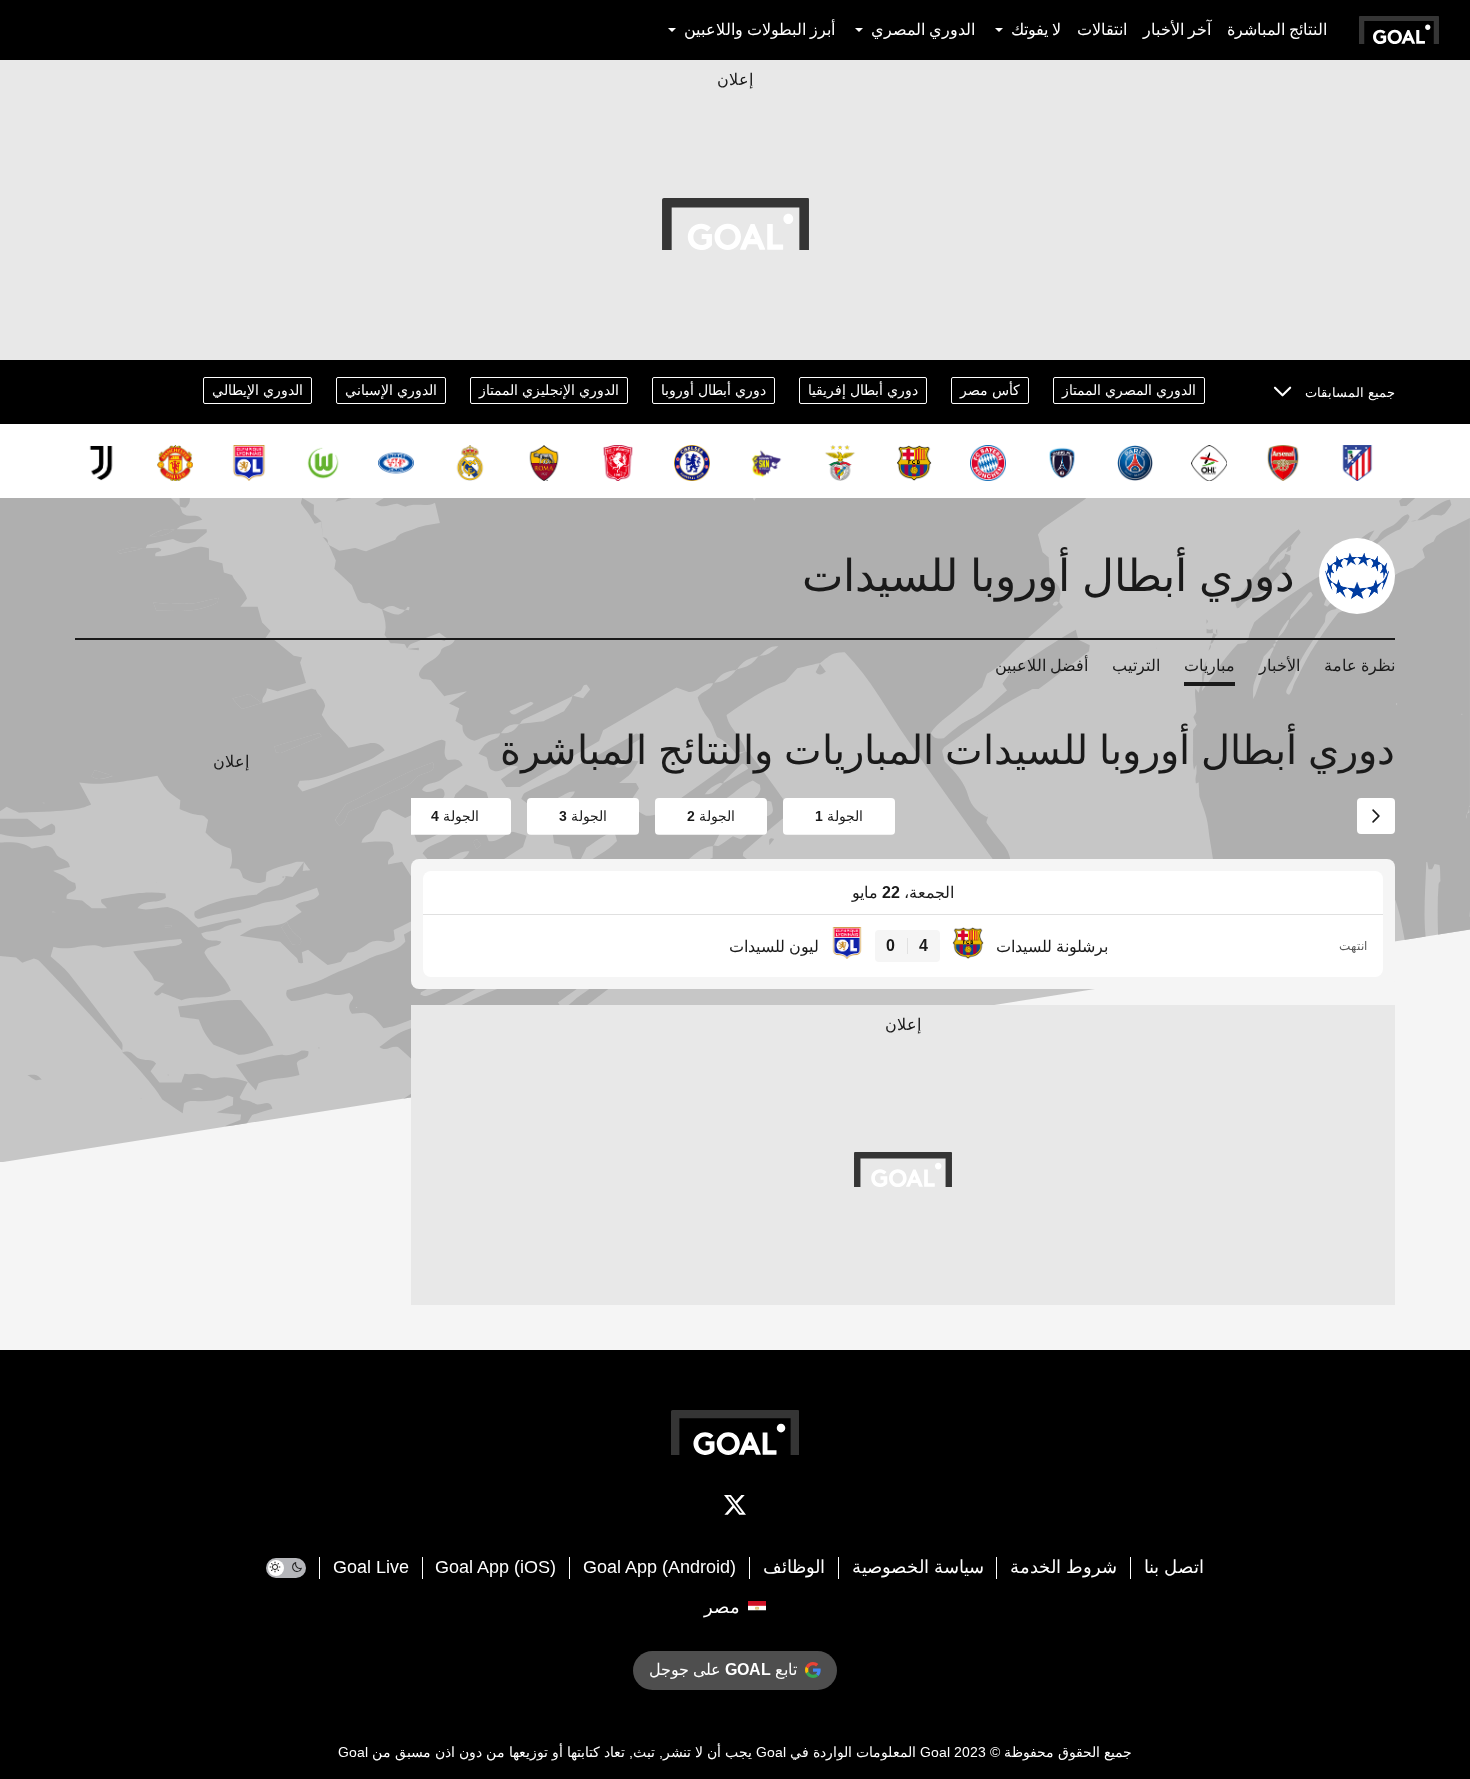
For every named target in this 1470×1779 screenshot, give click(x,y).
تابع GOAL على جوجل (723, 1669)
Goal (935, 1752)
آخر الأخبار (1177, 29)
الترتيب (1136, 665)
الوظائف (794, 1567)
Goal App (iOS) (495, 1567)
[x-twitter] (735, 1509)
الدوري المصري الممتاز (1129, 390)
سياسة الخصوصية (918, 1567)
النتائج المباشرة (1277, 29)
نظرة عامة (1359, 665)
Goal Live (371, 1567)
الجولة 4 (455, 816)
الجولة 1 (839, 816)
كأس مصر (990, 390)
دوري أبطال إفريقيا (863, 390)
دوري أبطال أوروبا (713, 390)
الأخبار (1279, 665)
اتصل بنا (1174, 1567)
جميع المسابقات (1350, 392)
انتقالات (1102, 29)
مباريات (1209, 665)
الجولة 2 (711, 816)
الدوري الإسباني (391, 390)
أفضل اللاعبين (1041, 665)
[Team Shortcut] (1357, 463)
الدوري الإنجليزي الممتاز (549, 390)
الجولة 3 (583, 816)
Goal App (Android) (659, 1567)
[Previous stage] (1376, 816)
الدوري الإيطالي (257, 390)
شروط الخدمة (1063, 1567)
